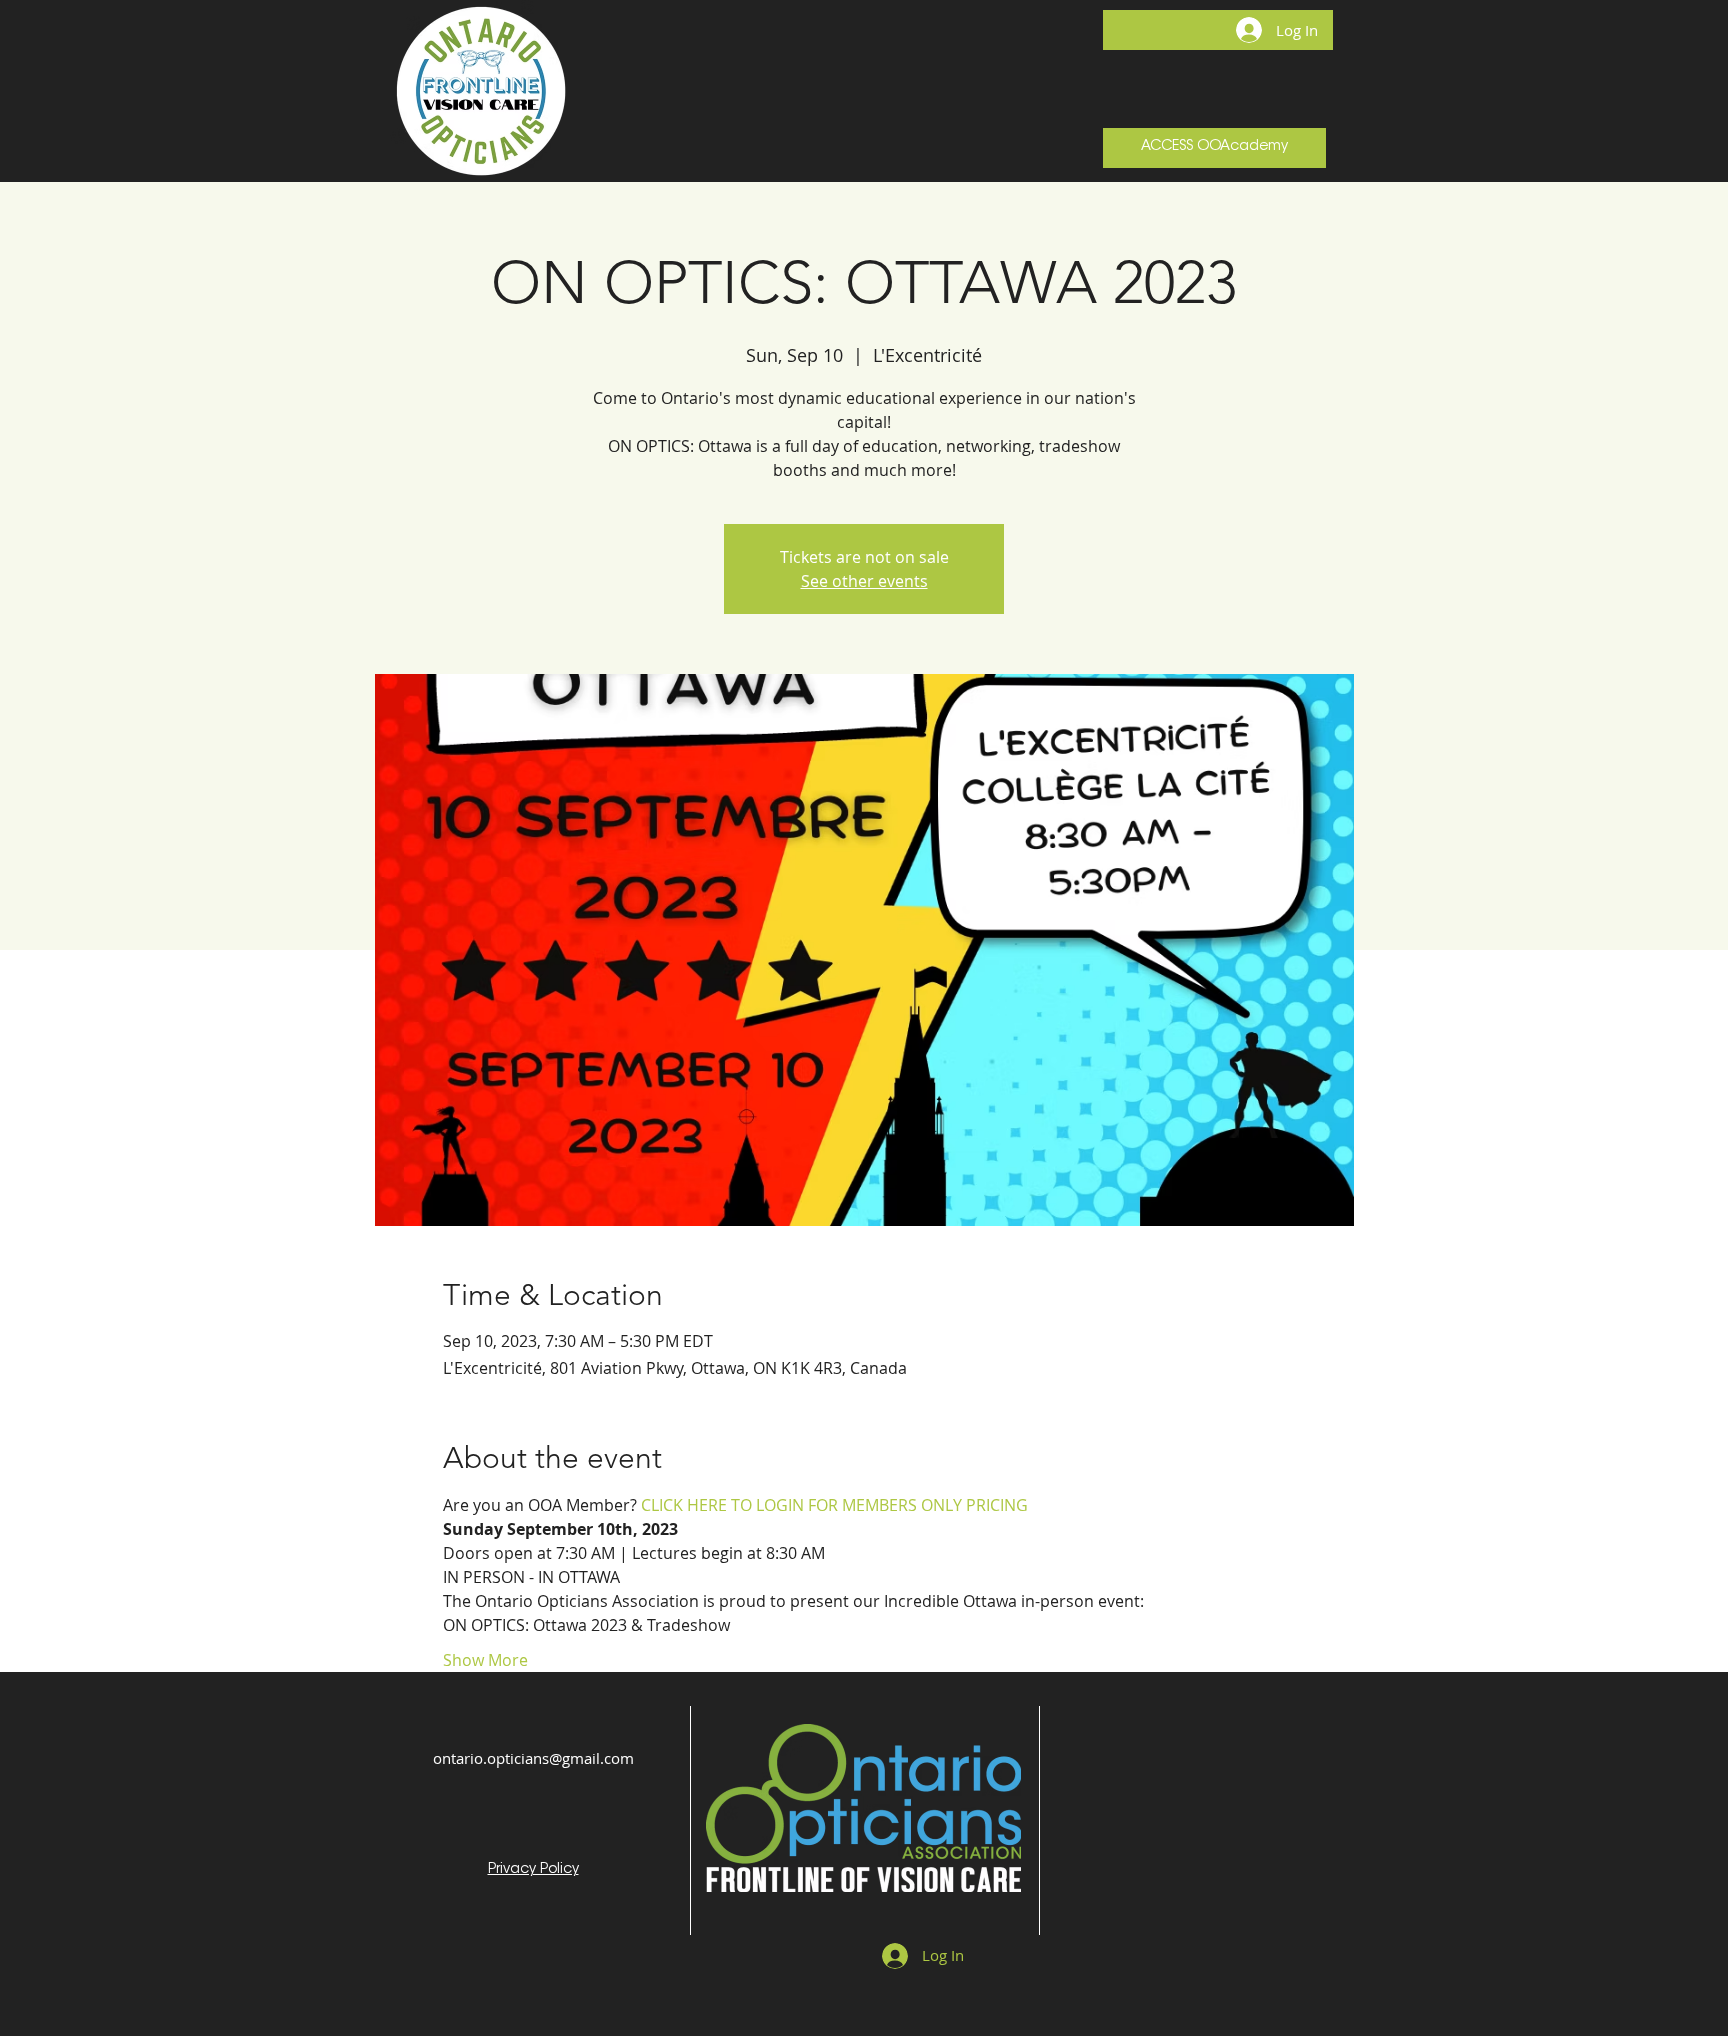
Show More (485, 1660)
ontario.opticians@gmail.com (533, 1758)
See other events (864, 581)
